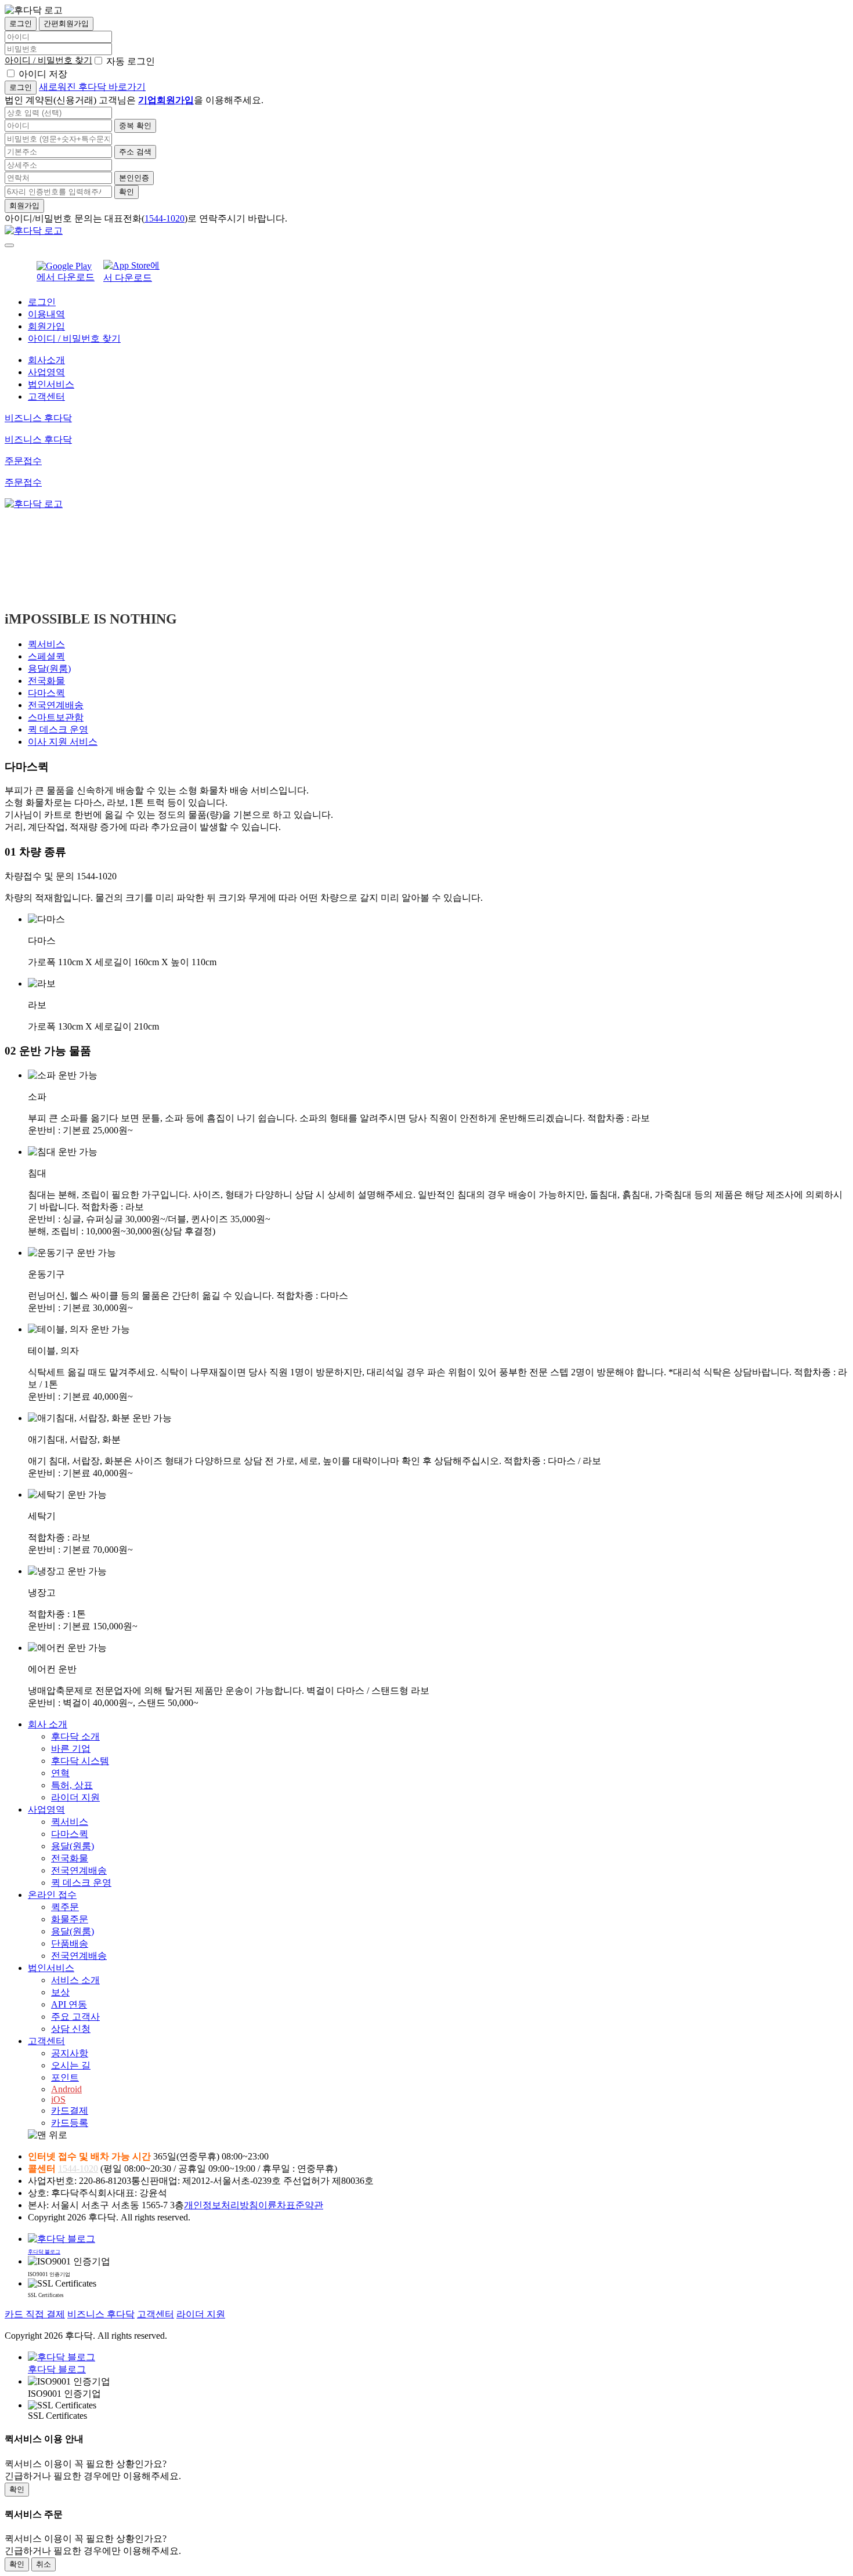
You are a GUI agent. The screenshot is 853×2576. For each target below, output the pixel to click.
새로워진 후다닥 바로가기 (92, 87)
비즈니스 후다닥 (101, 2314)
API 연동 (69, 2004)
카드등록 (70, 2123)
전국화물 (46, 681)
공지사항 (70, 2053)
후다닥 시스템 (80, 1761)
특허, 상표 (72, 1785)
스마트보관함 (56, 717)
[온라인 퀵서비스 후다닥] (34, 231)
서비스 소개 (75, 1980)
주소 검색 (135, 152)
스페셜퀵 (46, 656)
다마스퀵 (46, 693)
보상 (60, 1992)
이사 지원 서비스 (63, 742)
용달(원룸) (49, 669)
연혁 (60, 1773)
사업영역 (46, 372)
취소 (44, 2564)
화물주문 (70, 1919)
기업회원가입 (166, 100)
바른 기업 (71, 1749)
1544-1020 (165, 218)
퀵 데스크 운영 (58, 729)
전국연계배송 (56, 705)
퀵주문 (65, 1907)
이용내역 (46, 314)
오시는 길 (71, 2065)
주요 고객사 (75, 2017)
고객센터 (46, 396)
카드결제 (70, 2111)
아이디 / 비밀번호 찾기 (48, 60)
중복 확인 (135, 126)
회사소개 (46, 360)
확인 (126, 192)
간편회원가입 (66, 23)
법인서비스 (51, 384)
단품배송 (70, 1943)
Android (66, 2089)
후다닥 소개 (75, 1736)
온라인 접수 (52, 1895)
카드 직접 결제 (35, 2314)
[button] (438, 2135)
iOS (58, 2099)
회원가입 (24, 206)
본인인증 (134, 178)
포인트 (65, 2077)
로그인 (21, 23)
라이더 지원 (75, 1797)
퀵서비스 (46, 644)
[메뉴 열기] (9, 245)
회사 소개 (48, 1724)
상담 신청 (71, 2029)
